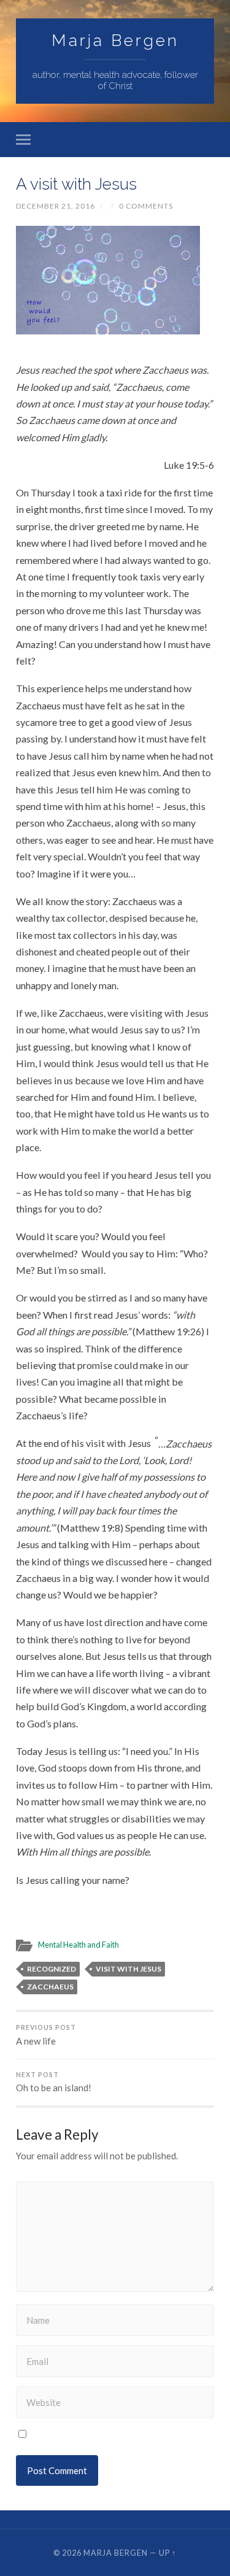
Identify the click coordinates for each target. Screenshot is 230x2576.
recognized (52, 1969)
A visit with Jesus (76, 184)
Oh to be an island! (54, 2082)
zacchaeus (50, 1987)
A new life (46, 2035)
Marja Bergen (115, 40)
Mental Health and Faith (79, 1945)
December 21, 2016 (56, 206)
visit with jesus (128, 1969)
